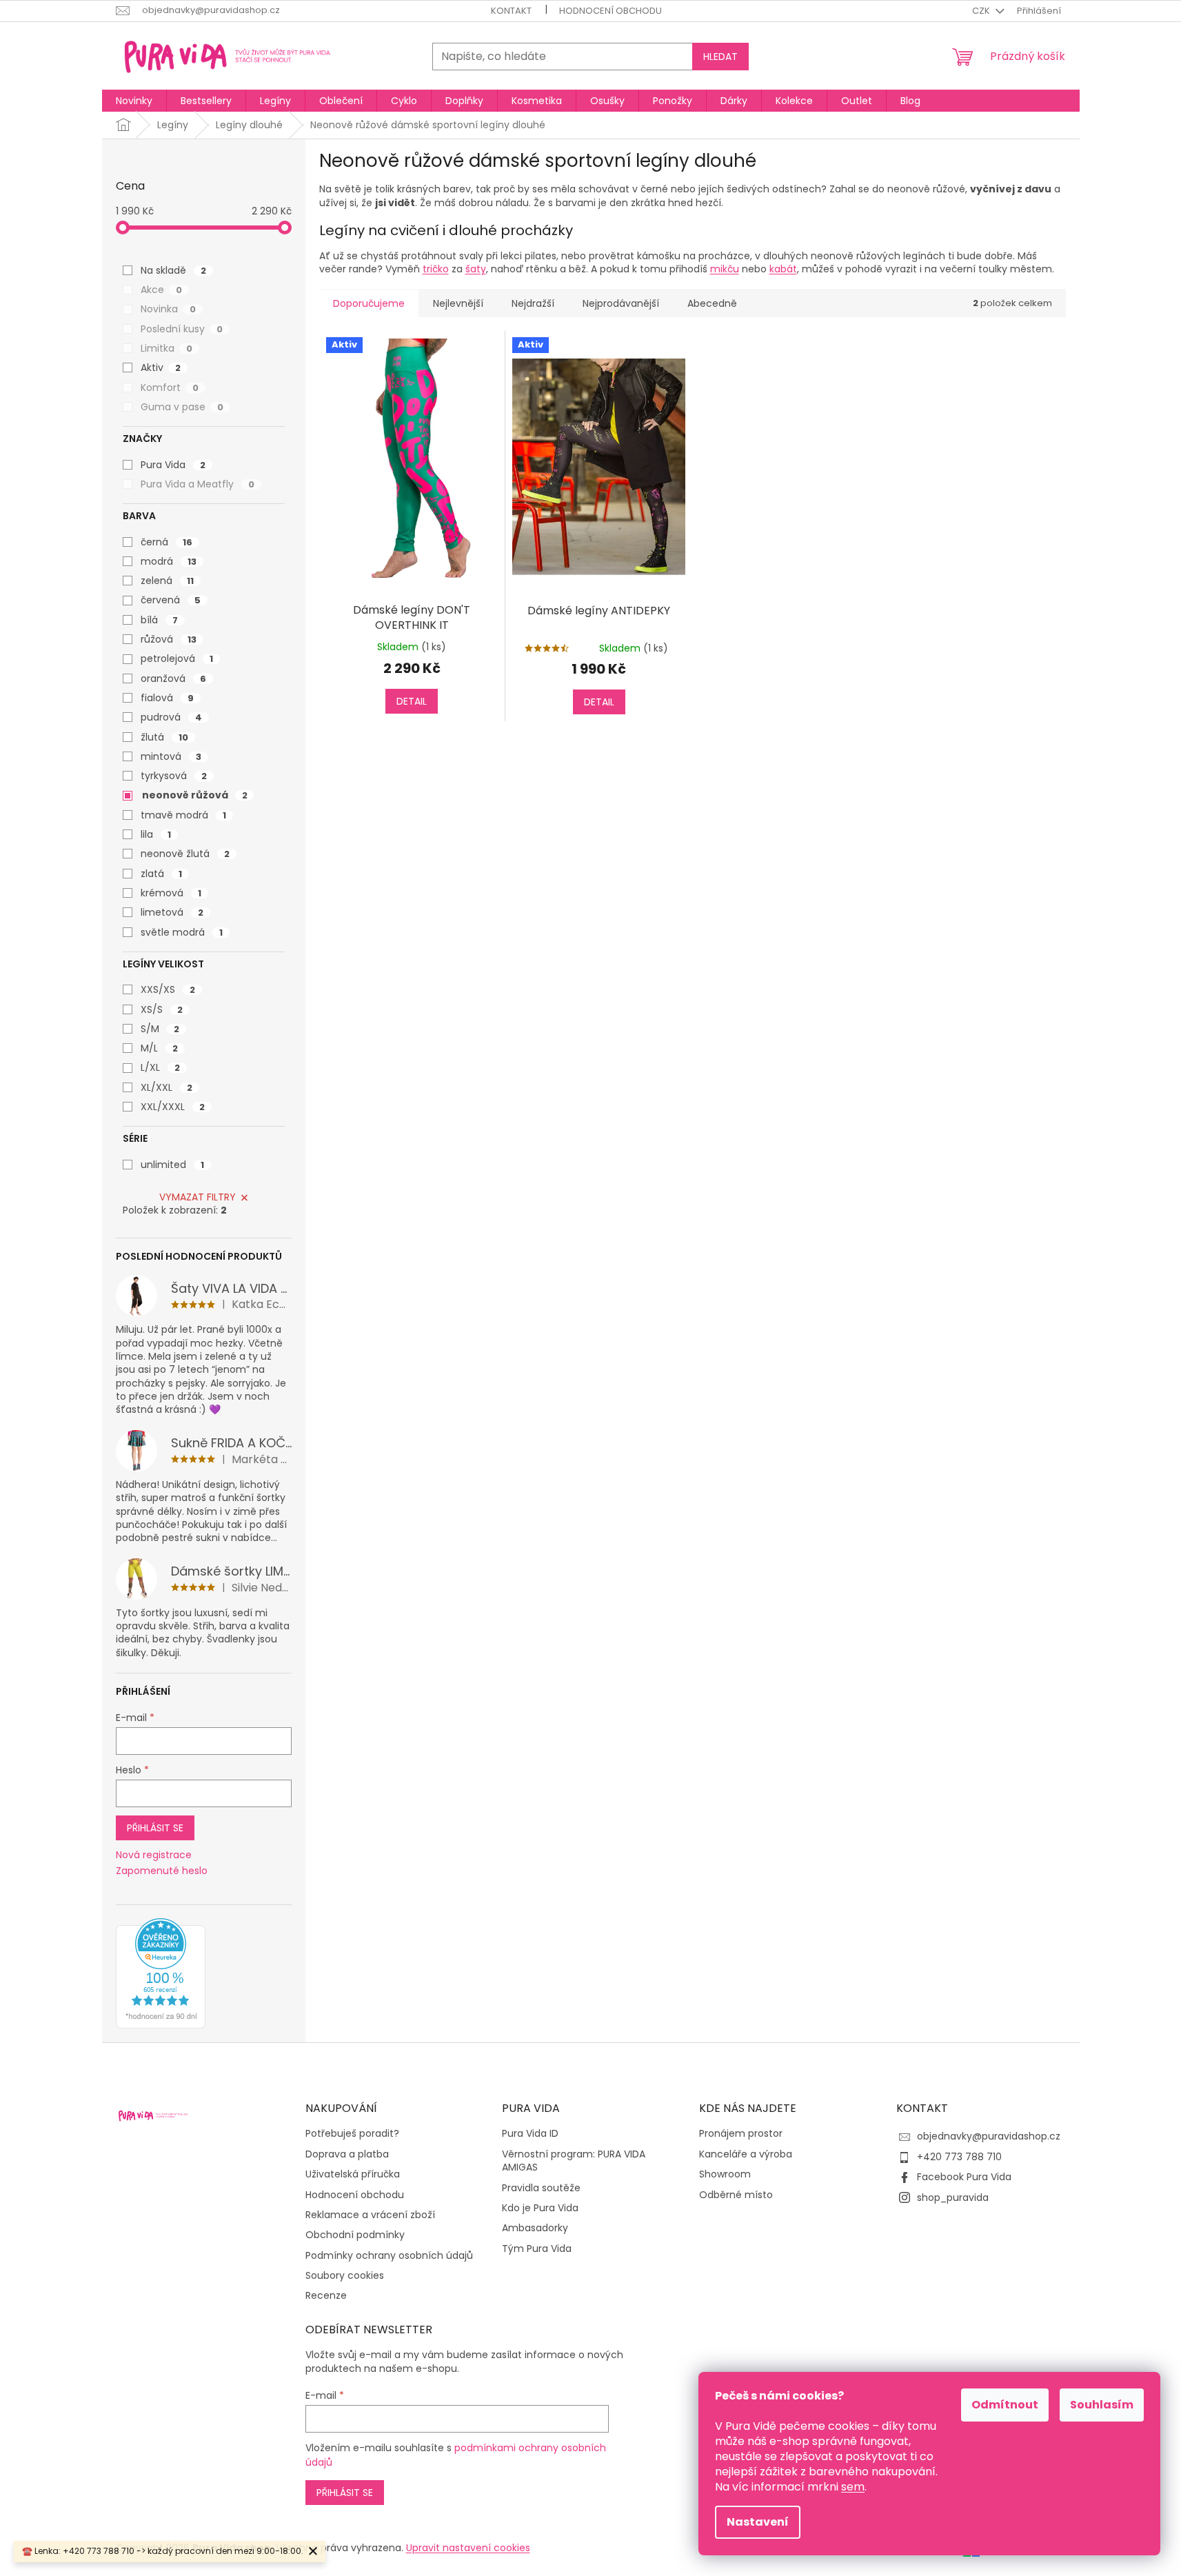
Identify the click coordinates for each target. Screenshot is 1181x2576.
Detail (412, 701)
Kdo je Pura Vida (540, 2208)
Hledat (720, 57)
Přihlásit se (155, 1828)
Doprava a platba (347, 2154)
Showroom (725, 2174)
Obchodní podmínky (355, 2235)
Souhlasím (1102, 2405)
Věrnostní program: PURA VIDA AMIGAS (574, 2161)
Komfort (170, 388)
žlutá (164, 737)
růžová (169, 639)
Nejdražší (533, 303)
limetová (172, 912)
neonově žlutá (185, 854)
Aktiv (161, 368)
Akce (161, 290)
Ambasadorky (535, 2228)
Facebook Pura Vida (964, 2177)
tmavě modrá (183, 815)
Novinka (168, 309)
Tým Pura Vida (537, 2249)
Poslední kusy (182, 329)
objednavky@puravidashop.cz (989, 2136)
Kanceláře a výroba (746, 2154)
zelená (167, 581)
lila (156, 834)
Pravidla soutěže (541, 2188)
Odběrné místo (736, 2195)
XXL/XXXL (173, 1107)
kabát (783, 269)
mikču (725, 269)
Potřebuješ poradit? (352, 2134)
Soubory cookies (345, 2276)
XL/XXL (166, 1087)
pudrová (171, 717)
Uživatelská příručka (353, 2174)
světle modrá (182, 932)
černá (166, 542)
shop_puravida (953, 2197)
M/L (159, 1048)
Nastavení (758, 2522)
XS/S (162, 1009)
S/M (160, 1029)
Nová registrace (154, 1855)
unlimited (172, 1165)
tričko (436, 269)
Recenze (326, 2296)
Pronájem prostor (741, 2134)
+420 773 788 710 (959, 2157)
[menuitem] (134, 101)
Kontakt (511, 11)
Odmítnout (1005, 2405)
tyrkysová (174, 776)
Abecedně (712, 303)
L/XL (160, 1067)
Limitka (166, 348)
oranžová (173, 678)
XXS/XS (168, 989)
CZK (982, 11)
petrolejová (177, 658)
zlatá (161, 874)
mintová (171, 756)
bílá (159, 620)
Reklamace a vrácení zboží (370, 2215)
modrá (169, 561)
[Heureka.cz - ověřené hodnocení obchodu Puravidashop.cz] (161, 1973)
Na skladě (173, 270)
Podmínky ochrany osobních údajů (389, 2256)
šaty (476, 269)
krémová (171, 893)
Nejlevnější (458, 303)
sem (853, 2487)
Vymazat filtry (198, 1197)
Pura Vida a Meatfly (198, 484)
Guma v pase (182, 407)
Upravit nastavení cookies (468, 2548)
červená (171, 600)
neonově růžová (195, 795)
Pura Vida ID (530, 2134)
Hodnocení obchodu (610, 11)
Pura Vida (173, 465)
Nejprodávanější (621, 303)
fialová (167, 698)
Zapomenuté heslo (162, 1871)
